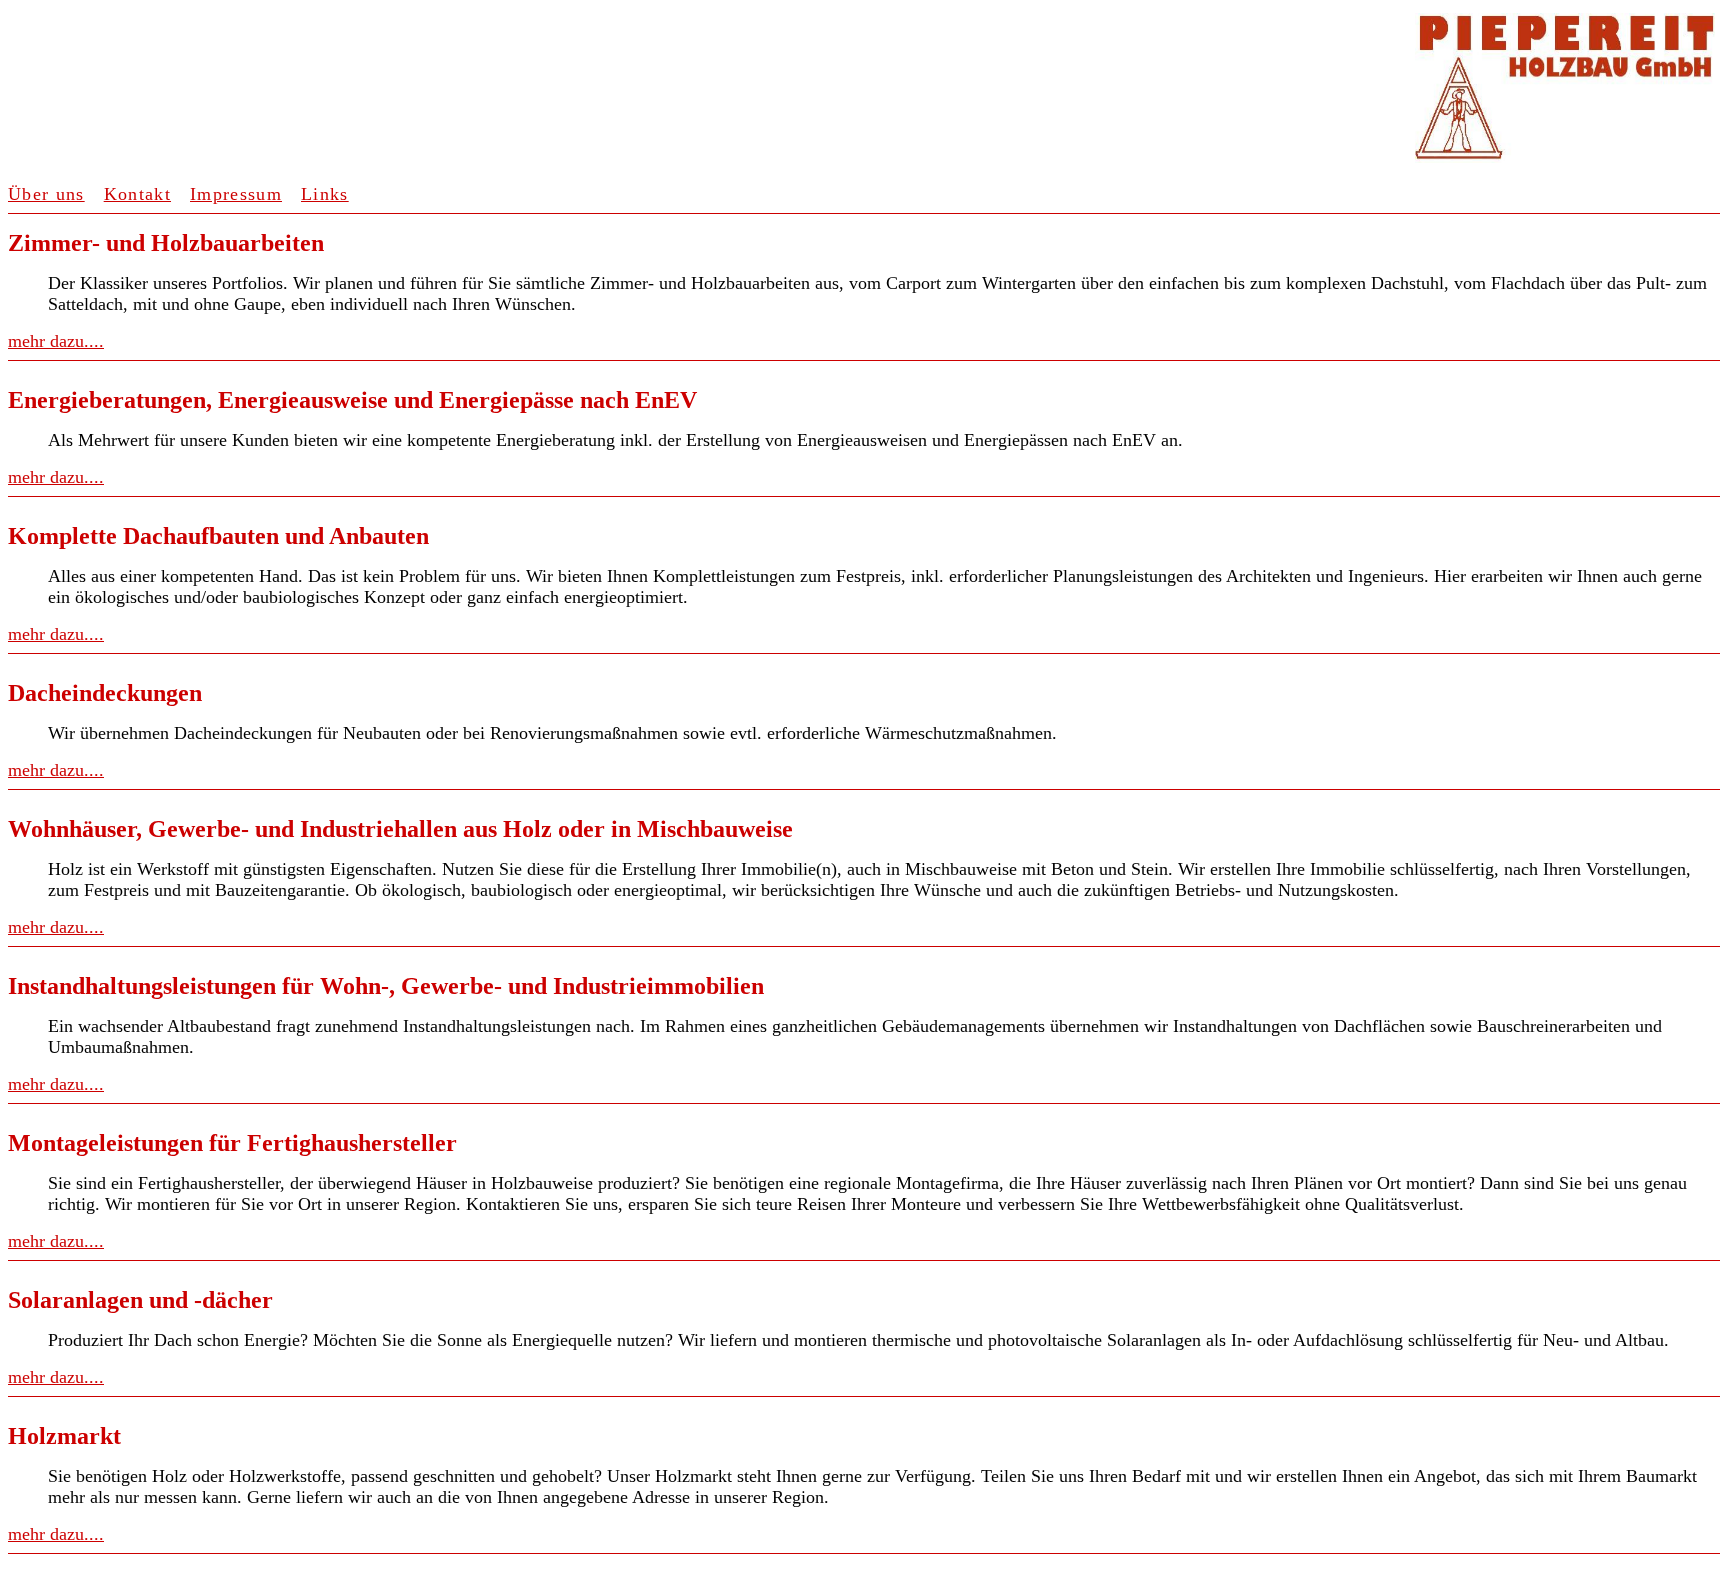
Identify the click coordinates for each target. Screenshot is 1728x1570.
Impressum (236, 194)
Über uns (46, 194)
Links (325, 194)
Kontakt (137, 194)
